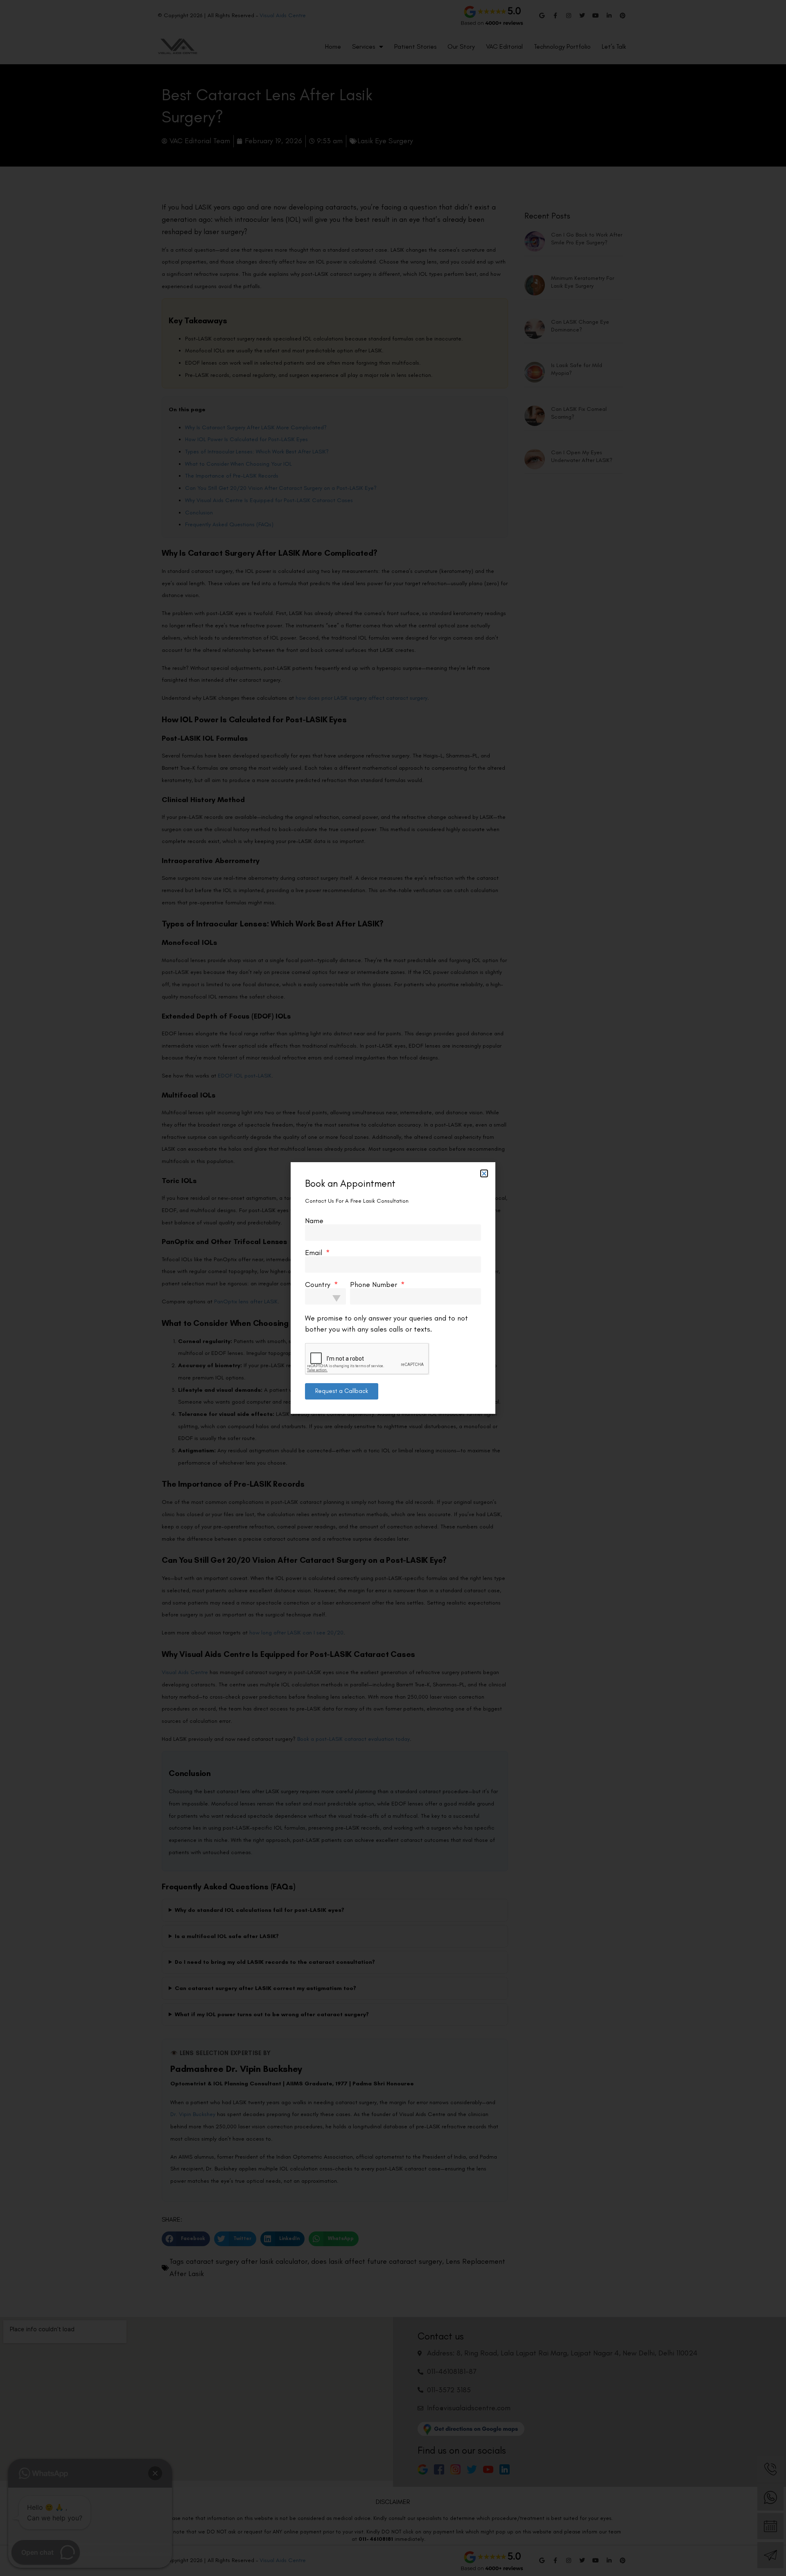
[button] (484, 1173)
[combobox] (325, 1296)
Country (319, 1285)
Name (314, 1221)
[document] (393, 1288)
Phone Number (375, 1285)
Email (315, 1253)
